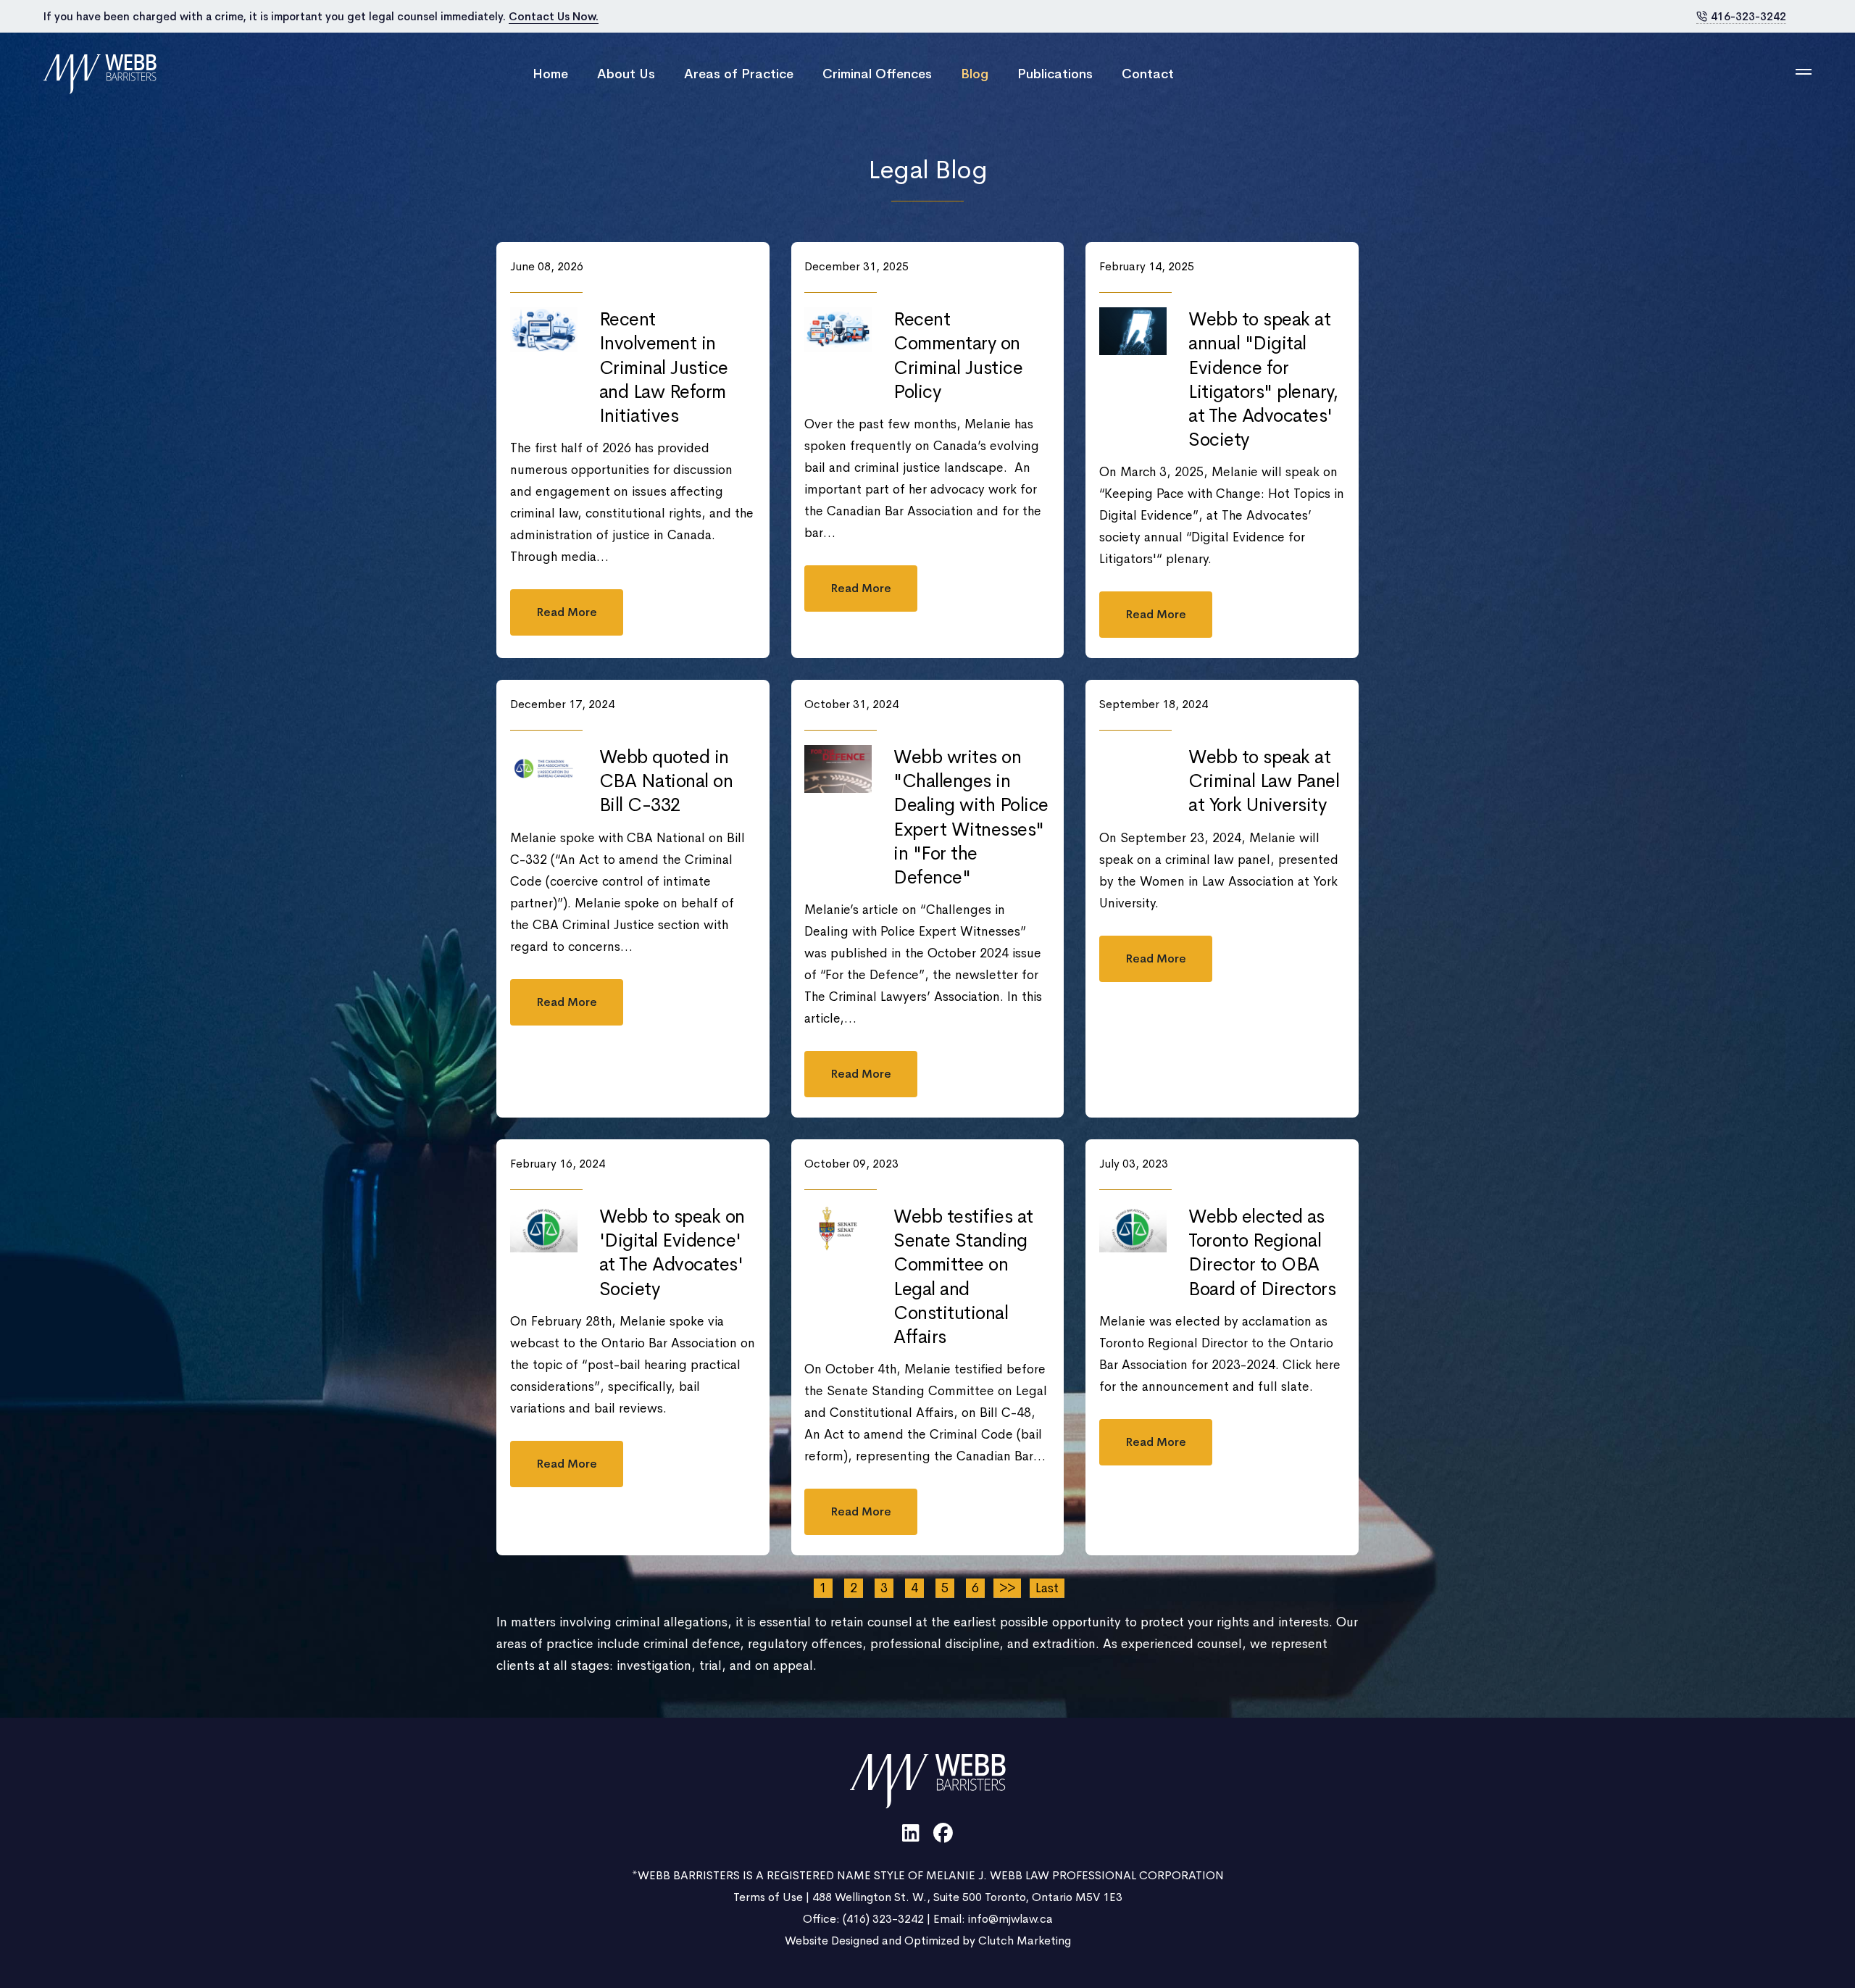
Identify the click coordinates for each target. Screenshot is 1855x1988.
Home (550, 74)
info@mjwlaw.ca (1010, 1919)
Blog (975, 74)
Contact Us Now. (554, 16)
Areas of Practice (739, 74)
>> (1007, 1588)
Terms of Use (768, 1897)
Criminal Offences (877, 74)
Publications (1055, 74)
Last (1047, 1588)
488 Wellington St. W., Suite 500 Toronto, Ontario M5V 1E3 (967, 1897)
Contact (1148, 74)
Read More (567, 612)
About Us (626, 74)
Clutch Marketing (1025, 1941)
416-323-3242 (1748, 16)
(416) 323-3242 (883, 1919)
